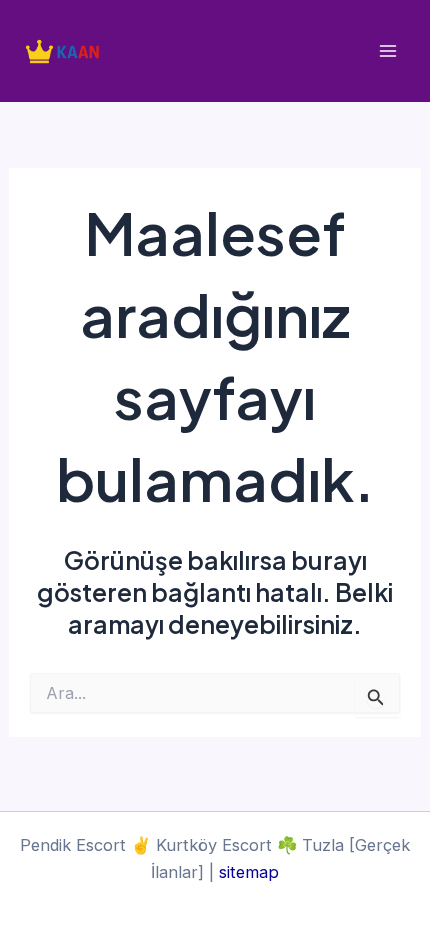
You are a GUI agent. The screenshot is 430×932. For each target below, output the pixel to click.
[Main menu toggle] (387, 51)
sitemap (249, 872)
